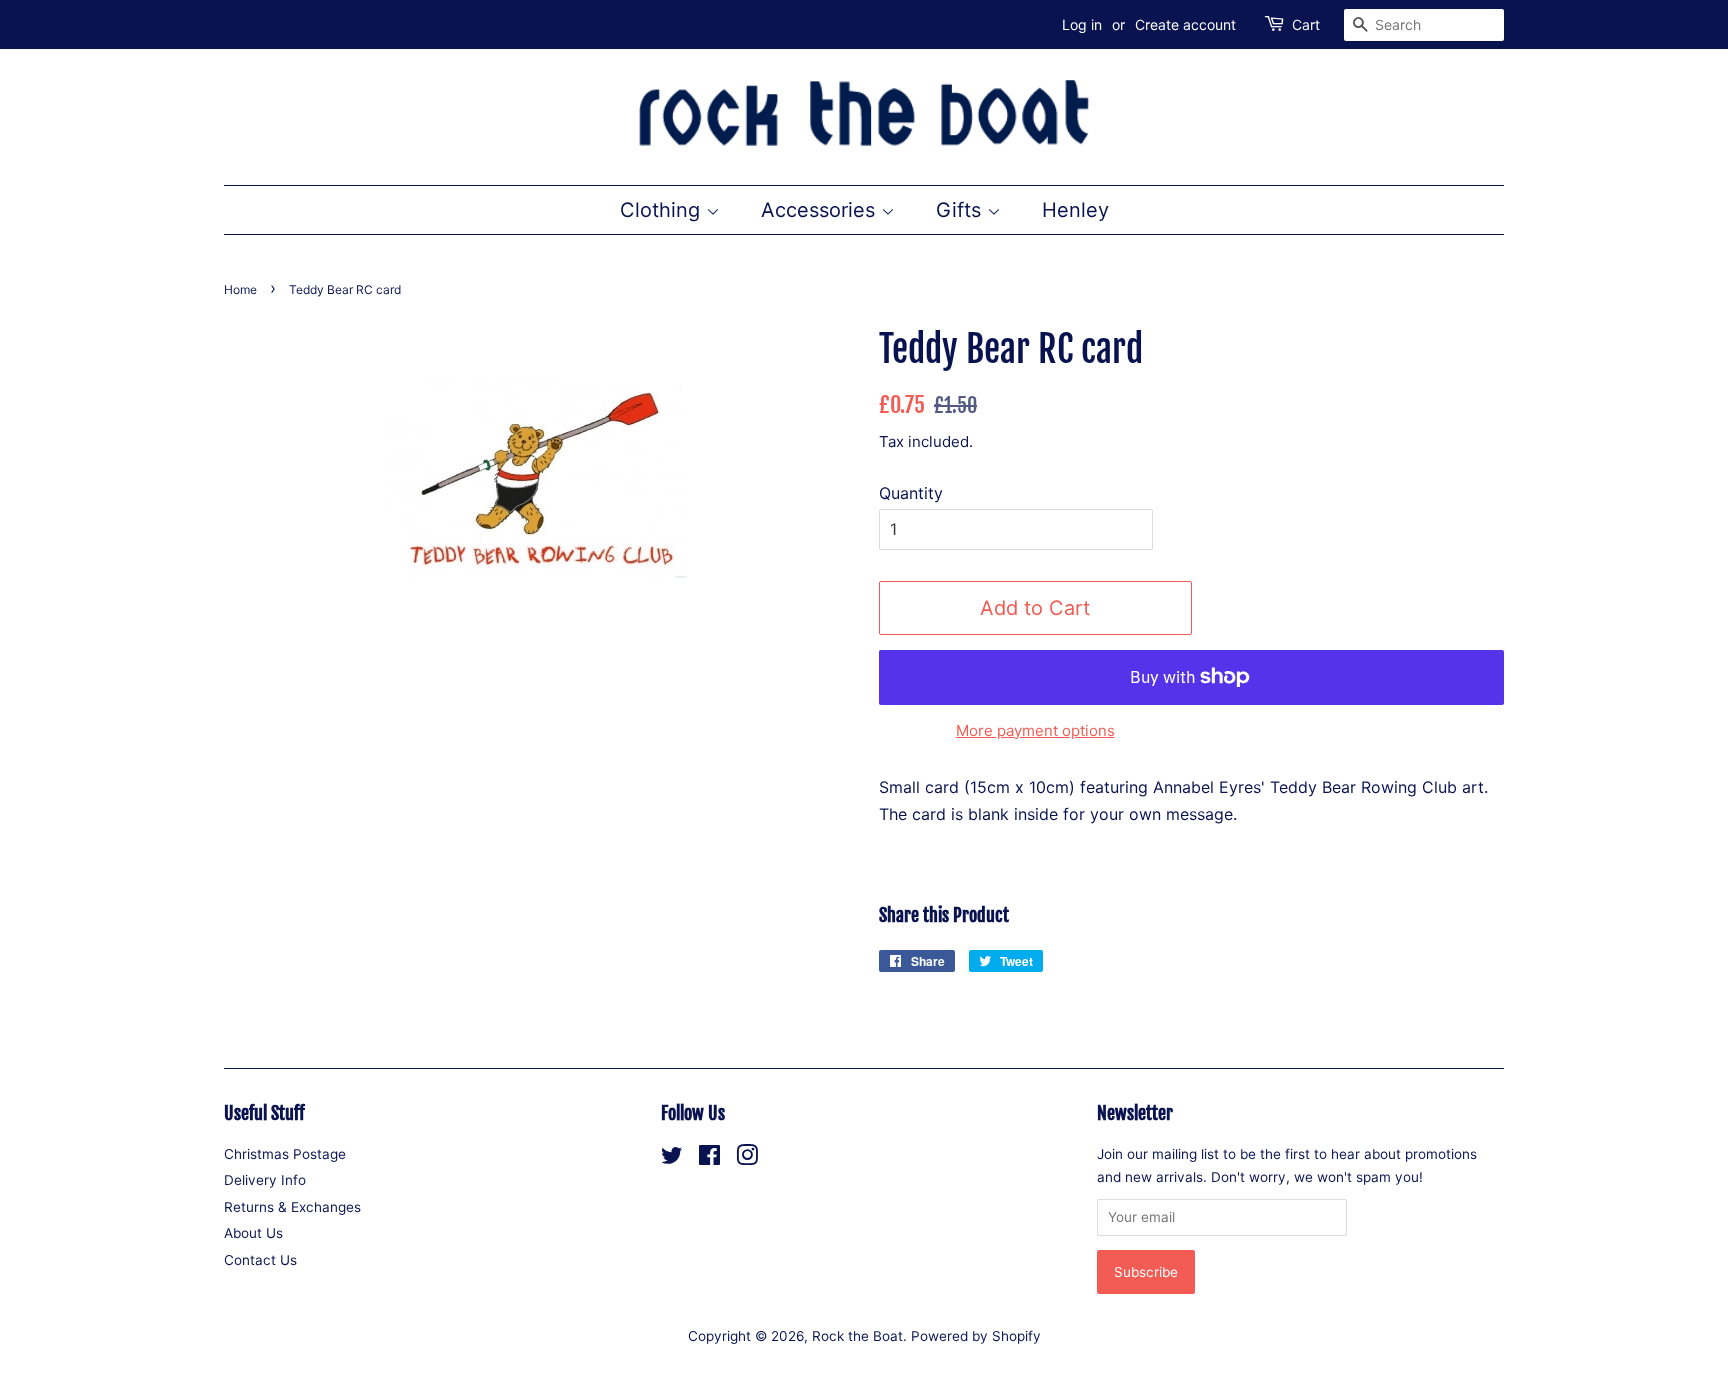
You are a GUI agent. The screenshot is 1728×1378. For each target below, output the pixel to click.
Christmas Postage (285, 1154)
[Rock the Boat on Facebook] (709, 1159)
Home (240, 289)
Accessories (821, 210)
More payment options (1035, 730)
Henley (1075, 210)
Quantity (911, 493)
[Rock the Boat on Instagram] (747, 1159)
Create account (1185, 24)
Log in (1082, 24)
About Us (253, 1233)
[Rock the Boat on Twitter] (672, 1159)
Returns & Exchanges (292, 1207)
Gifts (961, 210)
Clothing (663, 210)
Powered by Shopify (976, 1336)
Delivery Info (265, 1180)
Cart (1306, 24)
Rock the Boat (857, 1336)
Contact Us (260, 1260)
